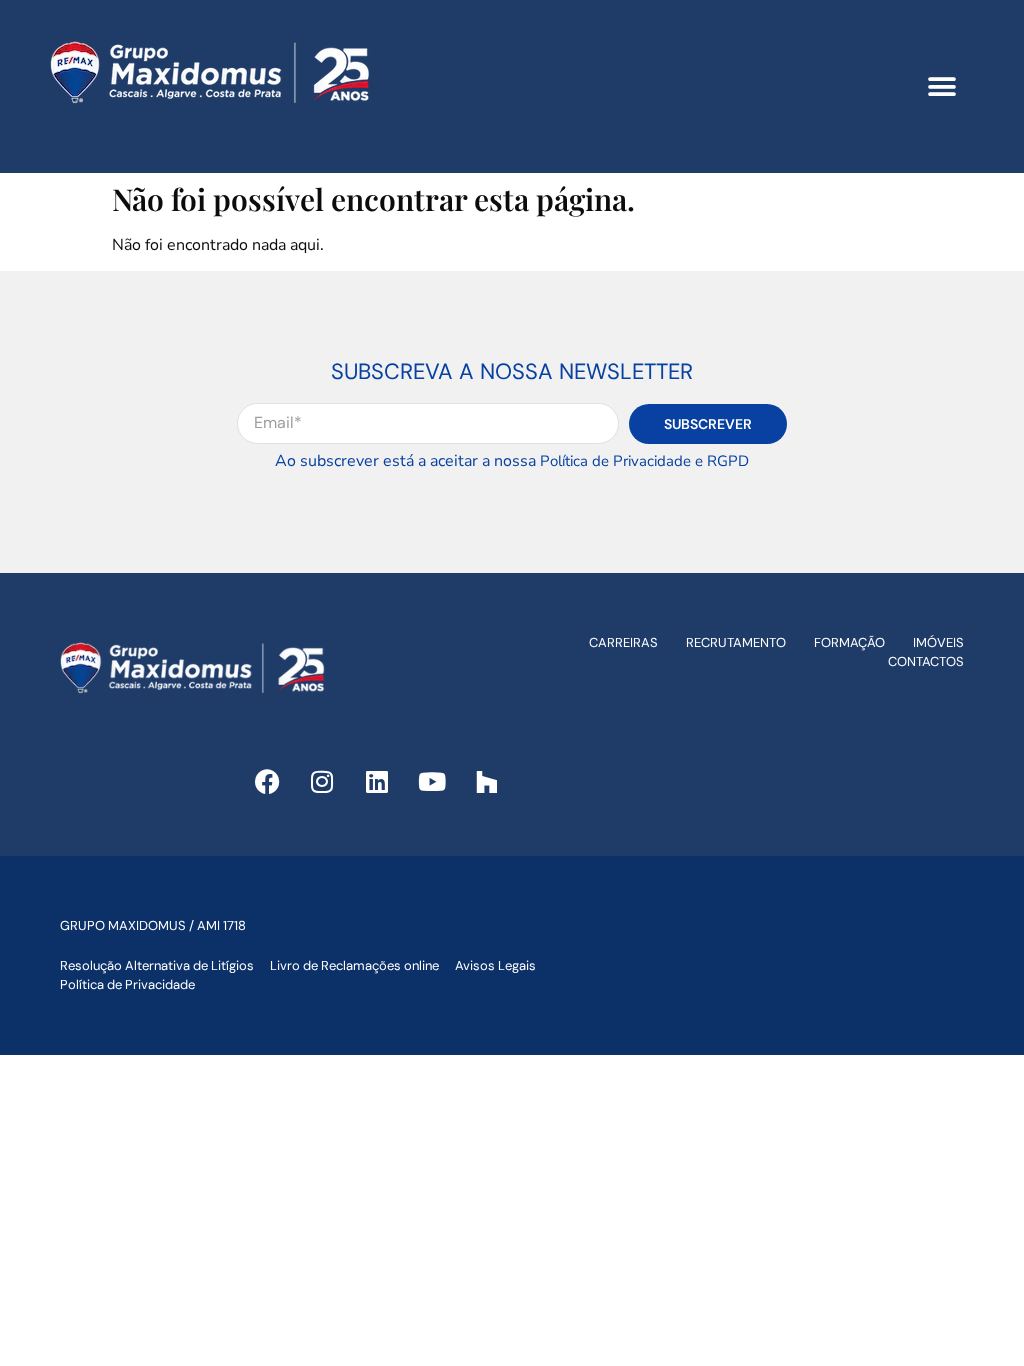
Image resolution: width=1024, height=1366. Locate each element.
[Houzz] (487, 781)
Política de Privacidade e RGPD (644, 461)
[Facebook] (267, 781)
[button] (941, 86)
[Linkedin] (377, 781)
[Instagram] (322, 781)
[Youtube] (432, 781)
